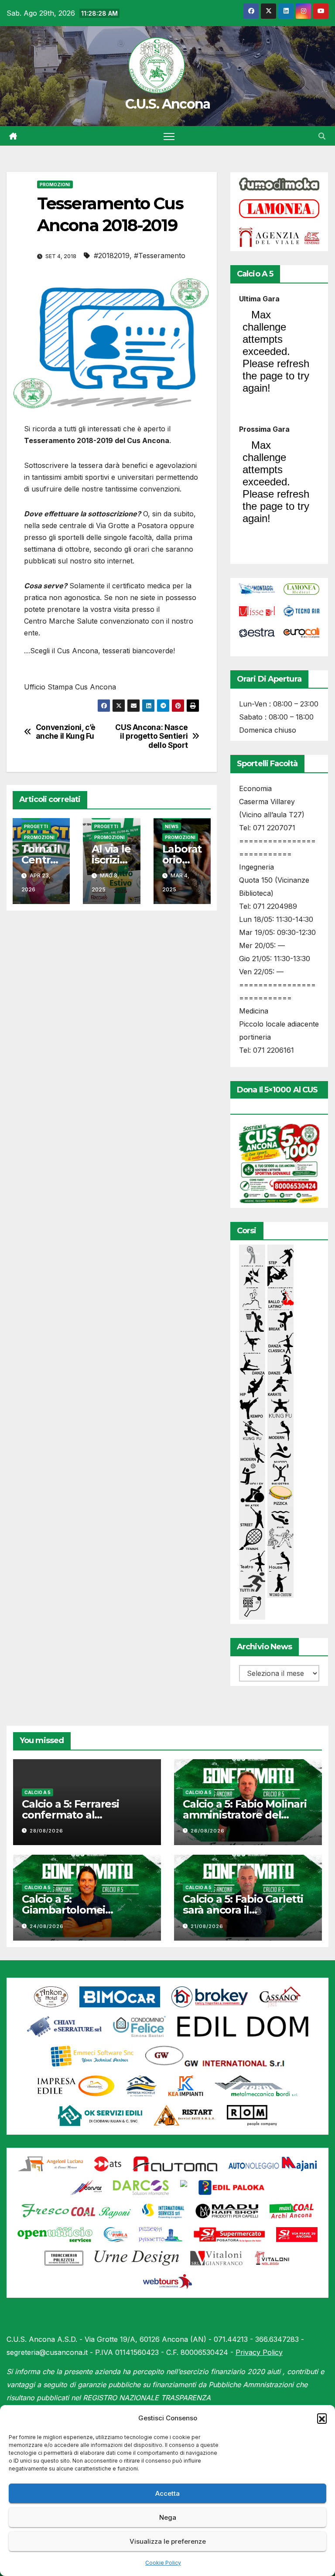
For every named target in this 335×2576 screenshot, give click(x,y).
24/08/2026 (47, 1926)
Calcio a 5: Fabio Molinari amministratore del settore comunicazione (245, 1815)
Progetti (36, 826)
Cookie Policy (163, 2563)
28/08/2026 (46, 1831)
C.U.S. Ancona (168, 104)
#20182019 (112, 256)
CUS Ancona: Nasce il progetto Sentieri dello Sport (151, 736)
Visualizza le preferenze (168, 2541)
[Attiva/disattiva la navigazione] (169, 136)
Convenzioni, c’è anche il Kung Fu (66, 732)
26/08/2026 (208, 1831)
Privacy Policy (259, 2352)
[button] (322, 2418)
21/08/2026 (207, 1926)
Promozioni (55, 184)
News (172, 826)
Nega (168, 2517)
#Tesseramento (160, 256)
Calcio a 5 (38, 1792)
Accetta (167, 2493)
